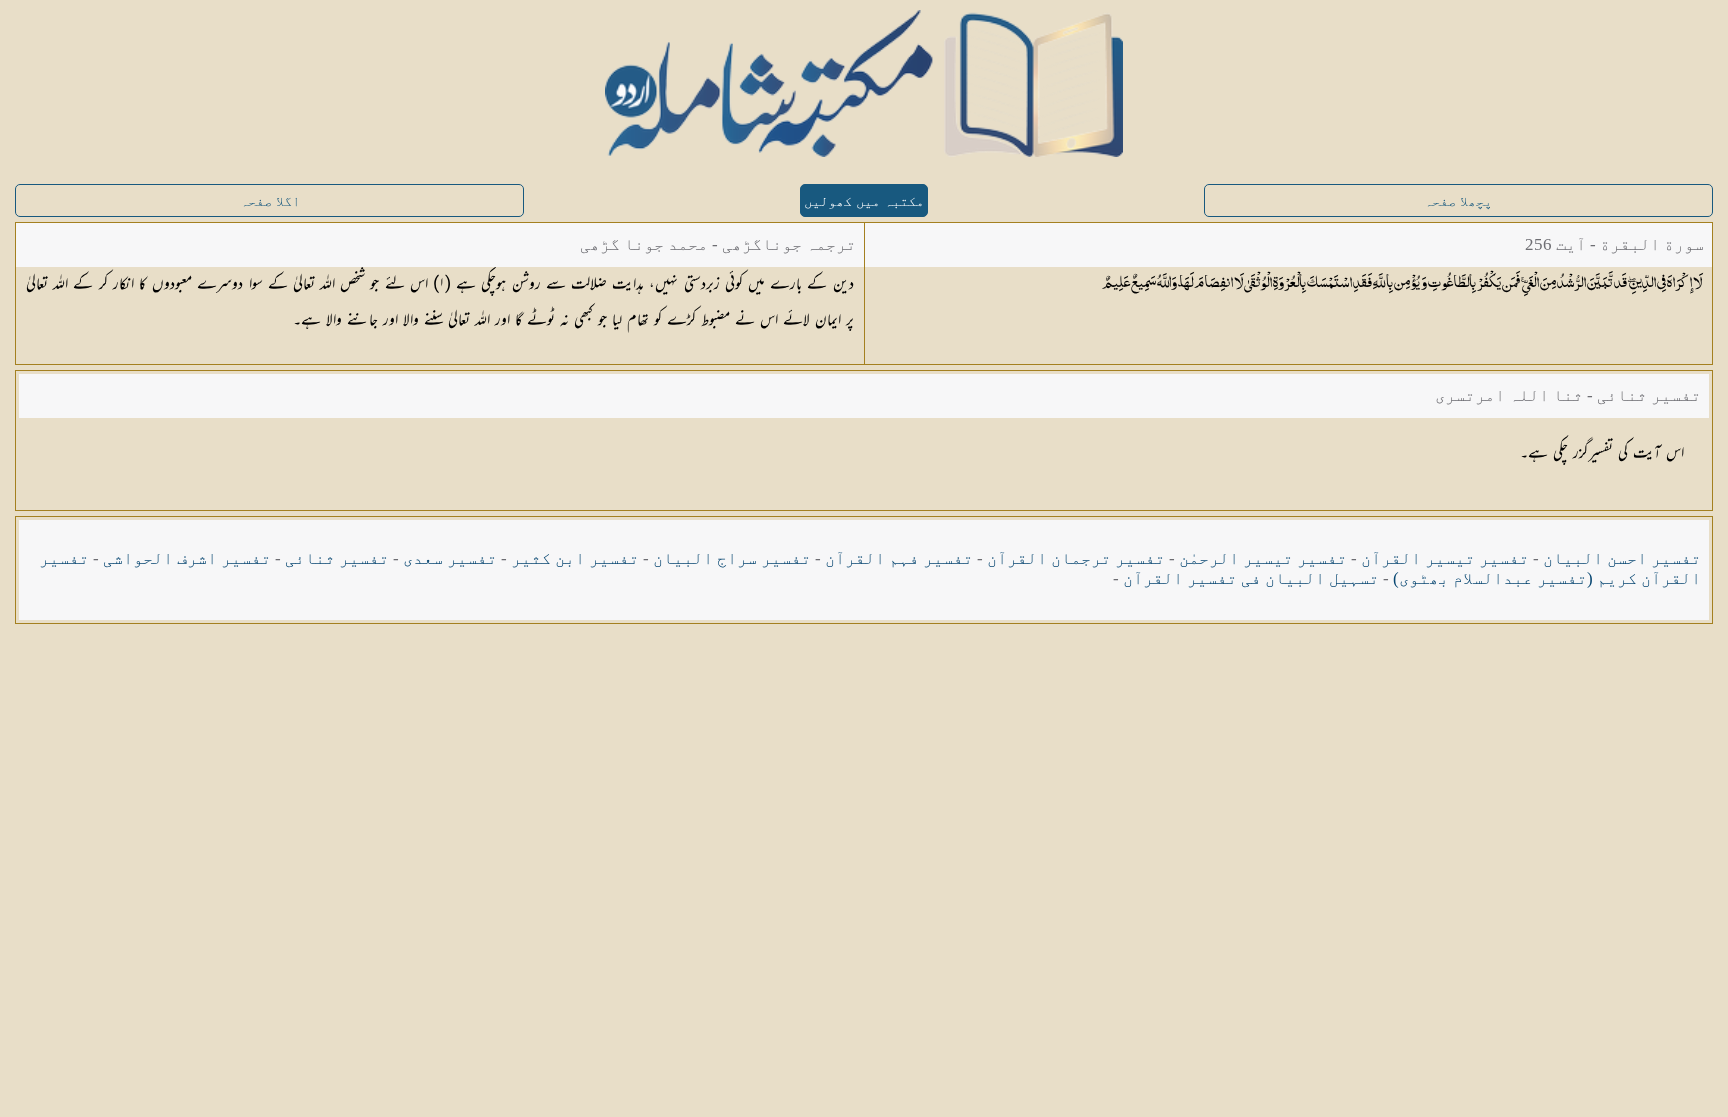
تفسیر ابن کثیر (575, 558)
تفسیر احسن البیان (1622, 558)
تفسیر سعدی (450, 558)
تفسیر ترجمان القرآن (1076, 558)
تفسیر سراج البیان (732, 558)
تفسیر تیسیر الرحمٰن (1263, 558)
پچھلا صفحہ (1458, 201)
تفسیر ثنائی (337, 558)
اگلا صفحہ (270, 201)
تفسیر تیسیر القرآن (1445, 558)
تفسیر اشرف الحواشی (187, 558)
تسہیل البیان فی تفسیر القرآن (1251, 578)
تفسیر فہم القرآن (899, 558)
